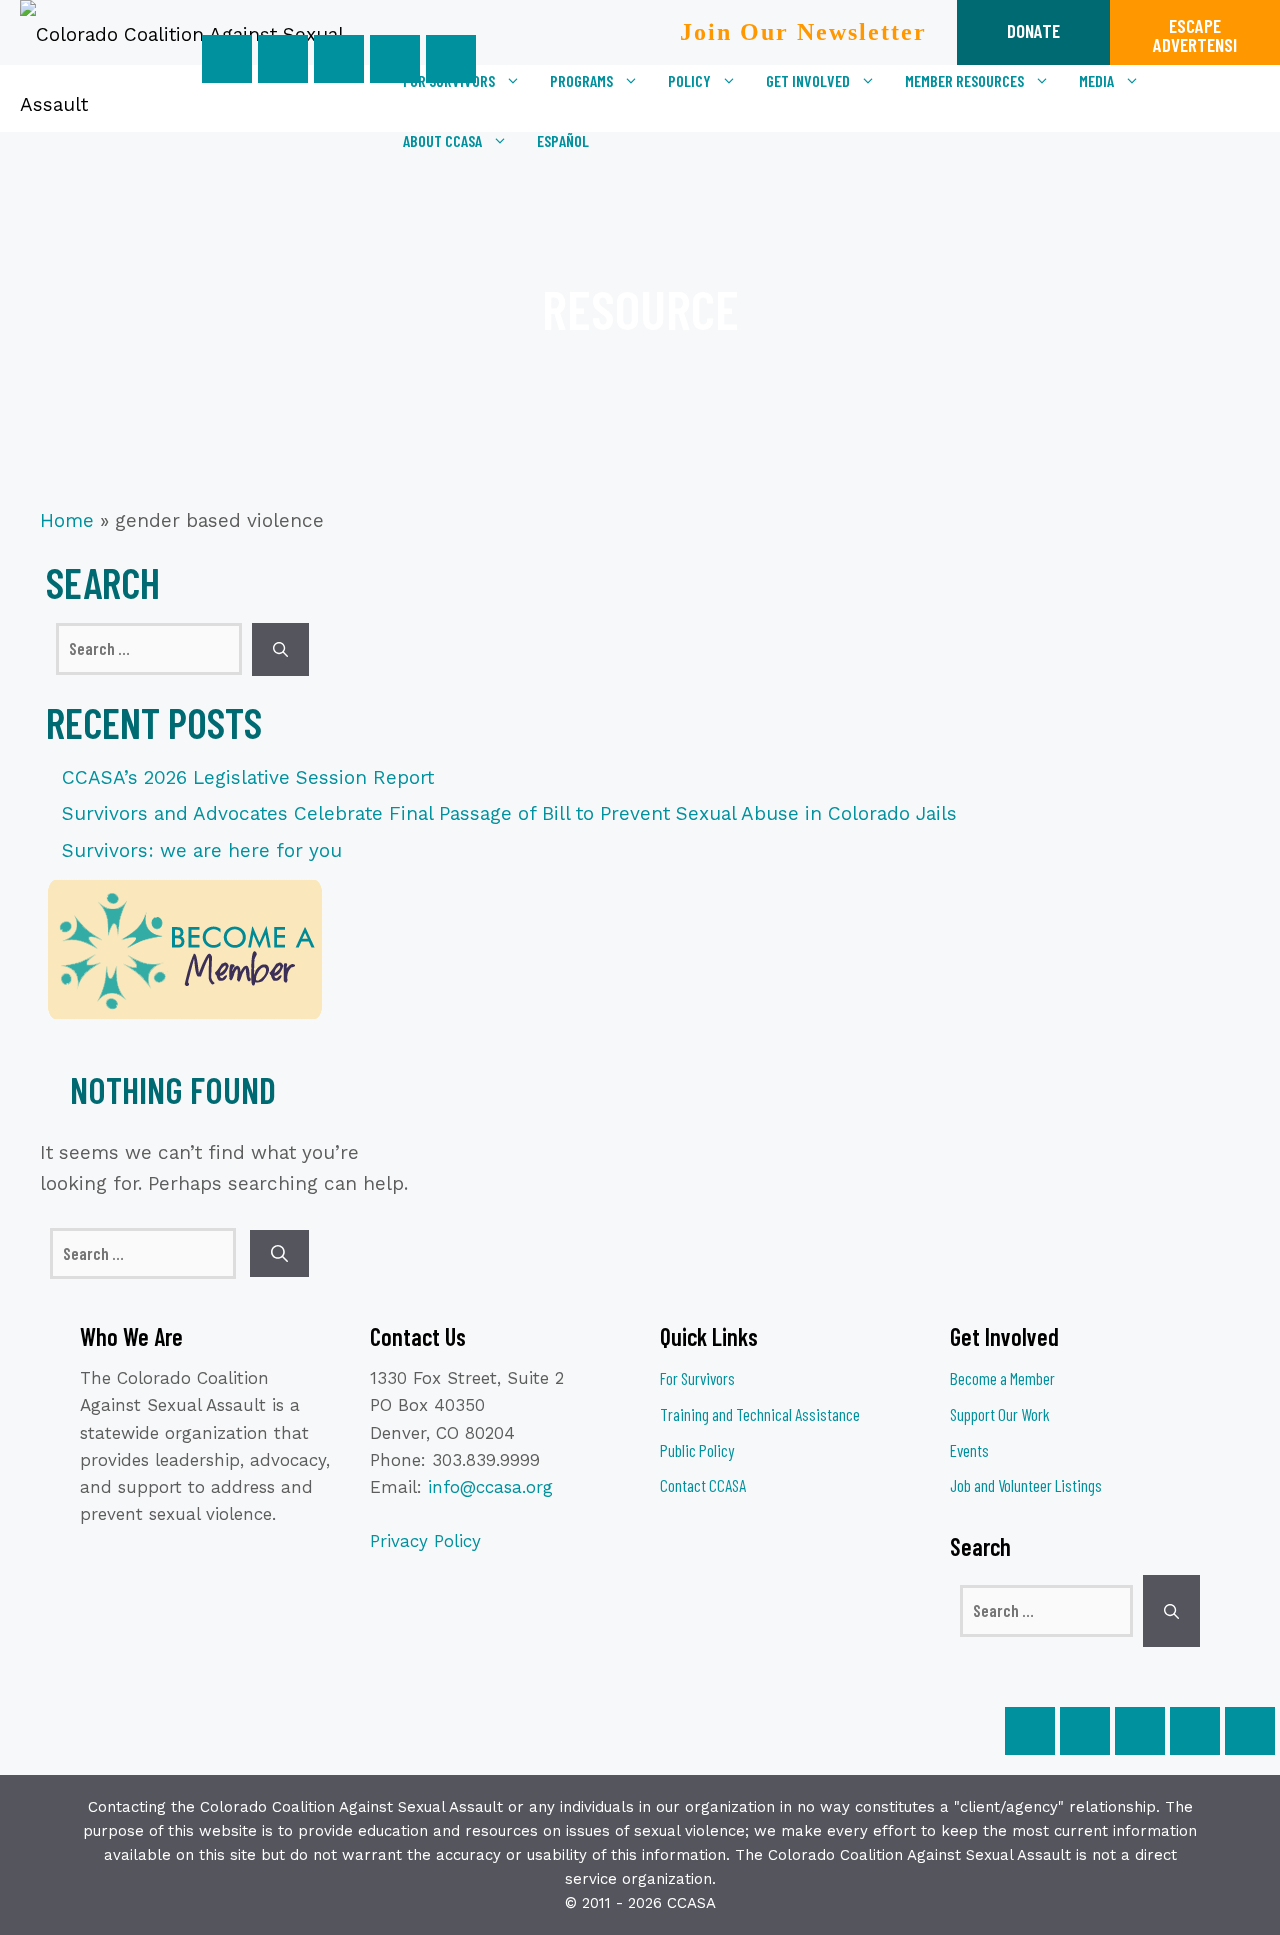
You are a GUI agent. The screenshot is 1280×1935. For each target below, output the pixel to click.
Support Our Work (1000, 1414)
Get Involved (808, 80)
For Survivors (697, 1378)
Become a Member (1002, 1378)
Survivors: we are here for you (202, 850)
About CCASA (442, 140)
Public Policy (697, 1450)
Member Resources (964, 80)
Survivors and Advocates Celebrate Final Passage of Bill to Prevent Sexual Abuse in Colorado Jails (509, 813)
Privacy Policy (425, 1541)
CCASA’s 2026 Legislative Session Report (248, 777)
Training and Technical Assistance (760, 1414)
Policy (689, 80)
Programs (581, 80)
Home (67, 520)
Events (969, 1450)
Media (1096, 80)
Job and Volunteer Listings (1026, 1485)
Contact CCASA (703, 1485)
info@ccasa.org (490, 1487)
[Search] (280, 649)
